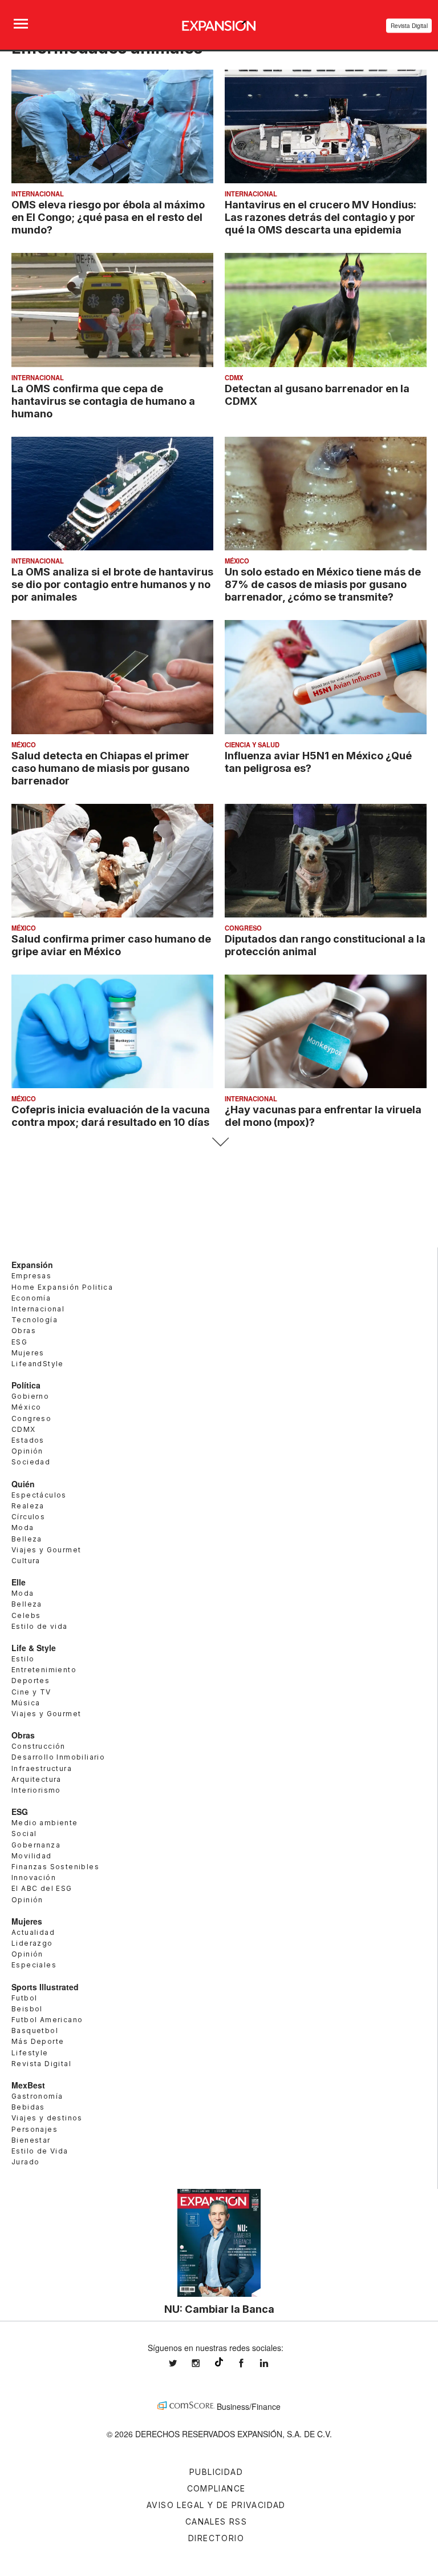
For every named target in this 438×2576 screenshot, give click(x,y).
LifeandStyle (38, 1364)
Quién (23, 1484)
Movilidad (32, 1856)
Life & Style (34, 1648)
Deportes (31, 1681)
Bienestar (31, 2140)
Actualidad (33, 1932)
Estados (28, 1440)
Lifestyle (30, 2053)
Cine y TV (31, 1692)
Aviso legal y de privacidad (216, 2505)
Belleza (27, 1539)
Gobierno (30, 1396)
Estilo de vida (40, 1626)
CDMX (234, 377)
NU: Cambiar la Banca (219, 2309)
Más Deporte (38, 2041)
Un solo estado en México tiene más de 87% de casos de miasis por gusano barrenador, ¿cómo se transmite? (323, 584)
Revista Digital (409, 26)
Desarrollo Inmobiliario (58, 1757)
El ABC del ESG (42, 1888)
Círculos (28, 1517)
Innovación (34, 1877)
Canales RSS (216, 2521)
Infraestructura (42, 1768)
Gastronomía (37, 2096)
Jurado (25, 2162)
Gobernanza (36, 1845)
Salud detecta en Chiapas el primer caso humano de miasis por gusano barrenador (100, 768)
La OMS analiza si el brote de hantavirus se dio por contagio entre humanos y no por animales (112, 584)
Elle (19, 1582)
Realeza (28, 1506)
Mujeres (28, 1353)
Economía (31, 1298)
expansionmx (181, 2363)
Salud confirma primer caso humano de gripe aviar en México (111, 945)
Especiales (34, 1965)
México (237, 561)
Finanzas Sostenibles (55, 1867)
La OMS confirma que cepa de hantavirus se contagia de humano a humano (103, 401)
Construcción (38, 1746)
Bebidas (28, 2107)
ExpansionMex (250, 2363)
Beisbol (27, 2009)
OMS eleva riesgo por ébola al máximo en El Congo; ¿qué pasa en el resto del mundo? (108, 217)
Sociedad (31, 1462)
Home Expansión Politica (62, 1287)
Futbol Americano (47, 2020)
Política (26, 1385)
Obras (24, 1331)
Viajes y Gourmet (46, 1550)
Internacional (38, 194)
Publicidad (216, 2472)
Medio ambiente (45, 1823)
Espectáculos (39, 1495)
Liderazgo (32, 1943)
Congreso (243, 928)
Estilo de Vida (40, 2151)
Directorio (216, 2538)
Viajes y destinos (47, 2118)
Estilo (23, 1659)
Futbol (24, 1998)
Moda (23, 1528)
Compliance (216, 2488)
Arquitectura (36, 1779)
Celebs (26, 1615)
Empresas (31, 1276)
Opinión (27, 1451)
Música (26, 1703)
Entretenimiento (44, 1670)
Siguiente (219, 1142)
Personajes (35, 2129)
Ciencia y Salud (252, 744)
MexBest (28, 2085)
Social (24, 1834)
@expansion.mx (219, 2362)
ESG (19, 1342)
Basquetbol (35, 2030)
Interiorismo (36, 1790)
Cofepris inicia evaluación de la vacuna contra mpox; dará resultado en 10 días (111, 1116)
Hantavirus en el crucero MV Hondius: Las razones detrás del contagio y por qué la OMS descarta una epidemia (321, 217)
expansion (273, 2363)
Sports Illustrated (45, 1987)
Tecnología (35, 1320)
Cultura (26, 1561)
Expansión (32, 1265)
